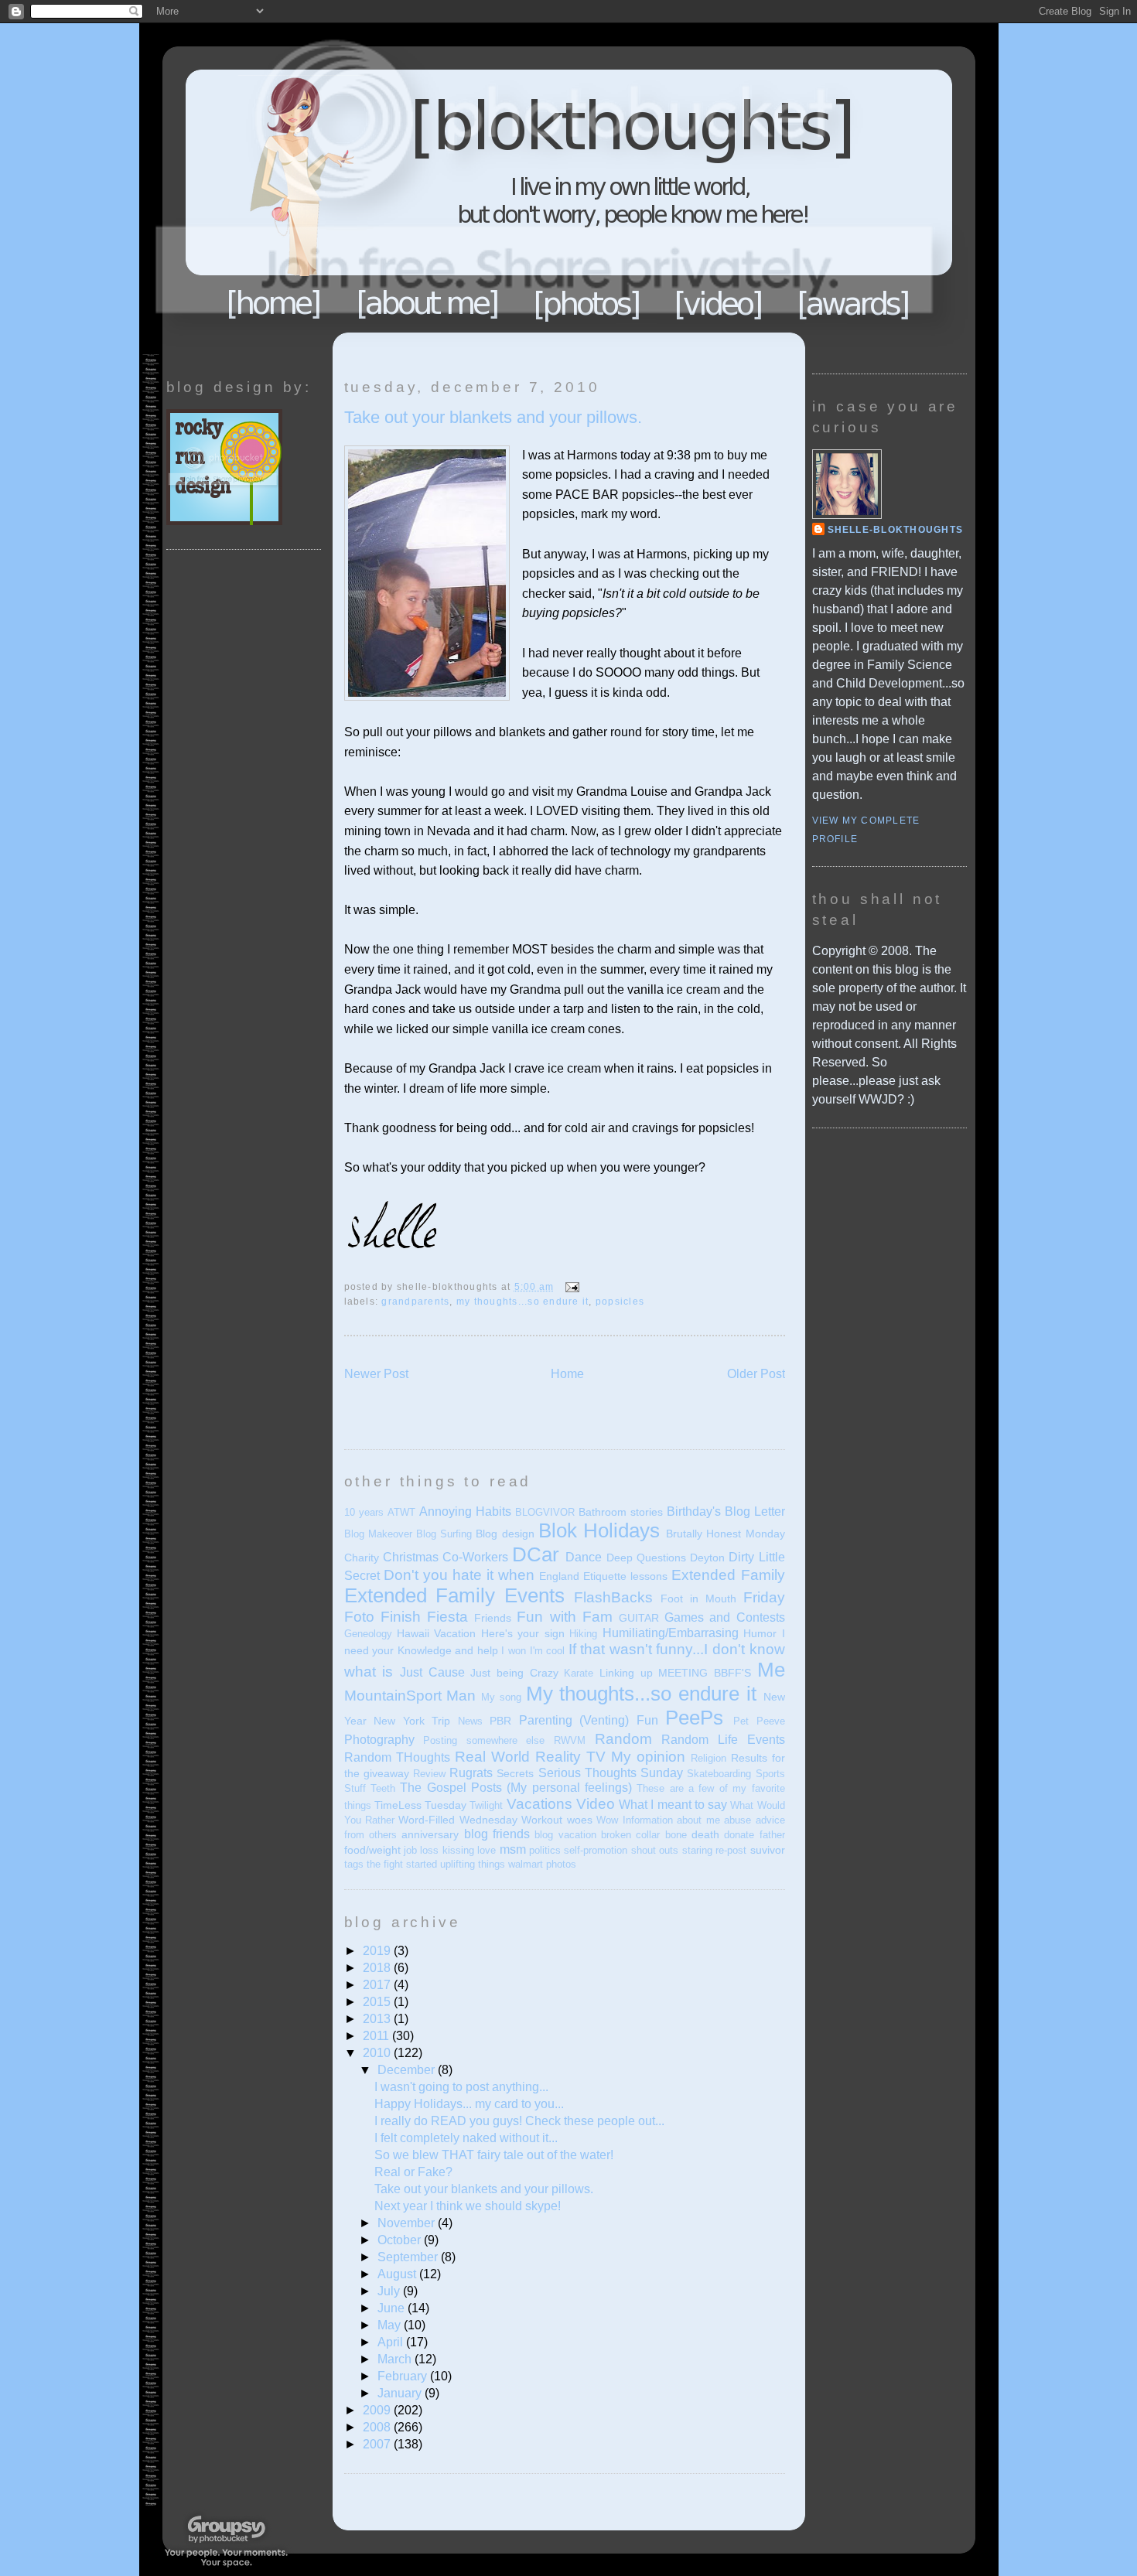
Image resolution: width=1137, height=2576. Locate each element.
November (408, 2223)
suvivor (768, 1850)
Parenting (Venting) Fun (589, 1720)
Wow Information (634, 1820)
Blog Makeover (378, 1534)
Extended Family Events (455, 1595)
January (401, 2393)
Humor (760, 1633)
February (404, 2376)
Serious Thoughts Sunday (611, 1773)
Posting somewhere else (484, 1740)
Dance (584, 1557)
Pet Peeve (759, 1721)
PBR (500, 1721)
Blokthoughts (526, 189)
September (409, 2257)
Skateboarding (719, 1774)
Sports (770, 1774)
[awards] (854, 303)
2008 (378, 2427)
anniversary (430, 1834)
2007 (378, 2444)
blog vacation (565, 1835)
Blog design (505, 1534)
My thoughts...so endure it (522, 1302)
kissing (458, 1850)
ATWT (401, 1512)
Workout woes (557, 1820)
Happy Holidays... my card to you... (469, 2104)
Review (429, 1774)
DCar (536, 1554)
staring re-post (714, 1850)
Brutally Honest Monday (725, 1534)
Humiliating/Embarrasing (671, 1633)
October (401, 2240)
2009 (378, 2410)
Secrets (515, 1773)
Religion (708, 1758)
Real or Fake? (413, 2172)
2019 (378, 1951)
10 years (364, 1512)
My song (501, 1697)
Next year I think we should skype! (468, 2206)
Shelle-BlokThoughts (896, 530)
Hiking (583, 1634)
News (470, 1721)
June (393, 2308)
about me (698, 1820)
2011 (377, 2036)
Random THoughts (397, 1757)
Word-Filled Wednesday (458, 1820)
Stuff (355, 1788)
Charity (362, 1558)
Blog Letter (755, 1511)
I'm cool (548, 1651)
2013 (378, 2019)
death (705, 1834)
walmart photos (542, 1864)
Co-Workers (475, 1557)
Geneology (368, 1634)
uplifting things (473, 1864)
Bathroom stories (621, 1512)
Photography (379, 1740)
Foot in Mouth (698, 1598)
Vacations (539, 1804)
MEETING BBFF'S (705, 1673)
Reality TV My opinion (610, 1757)
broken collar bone (644, 1835)
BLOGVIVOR (545, 1512)
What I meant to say (673, 1805)
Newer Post (376, 1374)
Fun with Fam (564, 1617)
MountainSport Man (410, 1696)
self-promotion (596, 1850)
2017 (378, 1985)
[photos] (588, 304)
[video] (719, 303)
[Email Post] (570, 1287)
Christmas (411, 1557)
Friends (493, 1618)
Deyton (707, 1558)
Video (596, 1804)
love (487, 1850)
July (390, 2291)
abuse (738, 1820)
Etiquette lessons (625, 1576)
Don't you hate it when (459, 1575)
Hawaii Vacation (436, 1633)
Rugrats (471, 1773)
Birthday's (694, 1511)
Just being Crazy (514, 1673)
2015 (378, 2002)
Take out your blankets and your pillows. (493, 417)
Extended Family (728, 1575)
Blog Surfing (444, 1534)
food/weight (372, 1850)
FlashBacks (613, 1597)
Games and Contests (724, 1617)
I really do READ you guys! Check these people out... (519, 2121)
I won (514, 1651)
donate (739, 1835)
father (772, 1835)
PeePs (694, 1718)
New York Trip (412, 1721)
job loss (421, 1850)
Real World (492, 1757)
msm (513, 1849)
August (398, 2274)
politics (545, 1850)
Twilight (486, 1805)
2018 (378, 1968)
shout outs (655, 1850)
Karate (579, 1673)
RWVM (570, 1740)
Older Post (756, 1374)
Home (274, 303)
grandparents (415, 1302)
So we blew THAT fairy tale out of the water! (494, 2155)
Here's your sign (523, 1633)
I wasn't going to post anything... (461, 2087)
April (392, 2342)
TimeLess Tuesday (420, 1805)
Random (623, 1739)
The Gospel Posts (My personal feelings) (516, 1788)
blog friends (497, 1834)
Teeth (383, 1788)
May (391, 2325)
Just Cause (432, 1672)
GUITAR (639, 1618)
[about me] (428, 303)
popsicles (620, 1302)
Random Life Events (723, 1740)
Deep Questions (646, 1558)
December (408, 2070)
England (559, 1576)
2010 (378, 2053)
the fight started (402, 1864)
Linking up (626, 1673)
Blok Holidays (599, 1530)
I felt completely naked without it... (466, 2138)
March (396, 2359)
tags (354, 1864)
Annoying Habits (465, 1511)
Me (771, 1670)
